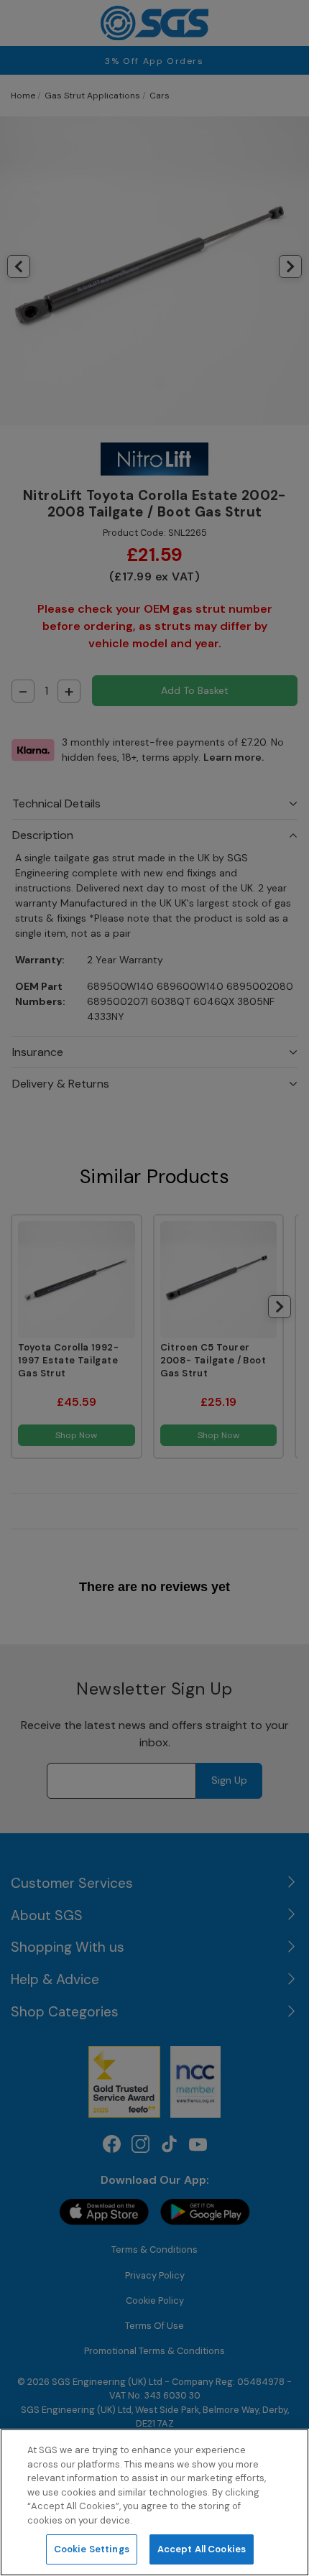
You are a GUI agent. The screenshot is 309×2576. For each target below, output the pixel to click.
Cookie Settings (92, 2549)
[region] (154, 2502)
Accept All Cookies (202, 2549)
